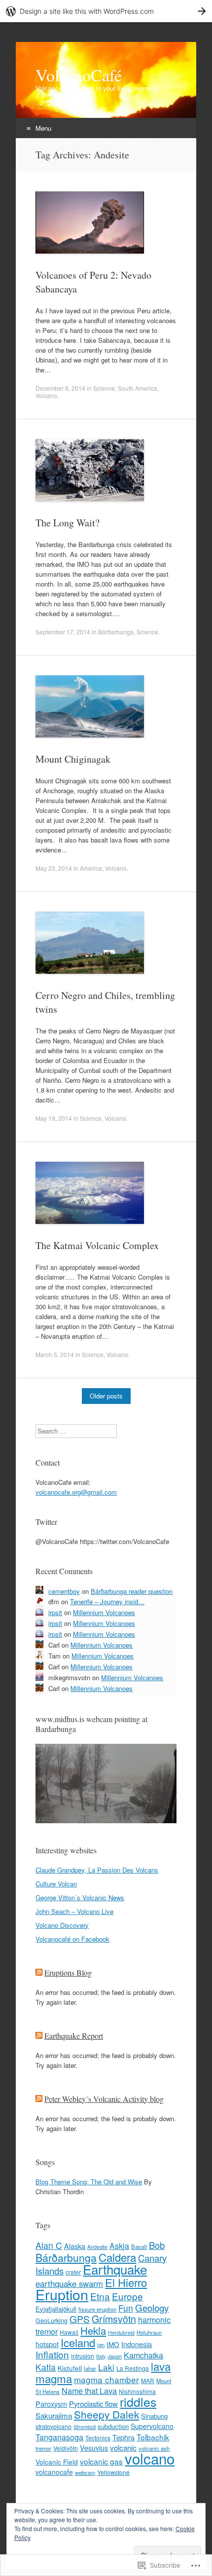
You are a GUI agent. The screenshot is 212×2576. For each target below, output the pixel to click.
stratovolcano (53, 2427)
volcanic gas (101, 2461)
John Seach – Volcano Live (74, 1911)
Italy (101, 2356)
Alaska (75, 2246)
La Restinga (133, 2368)
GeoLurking (52, 2320)
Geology (152, 2307)
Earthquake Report (74, 2036)
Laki (106, 2367)
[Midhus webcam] (106, 1821)
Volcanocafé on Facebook (72, 1939)
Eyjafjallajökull (56, 2309)
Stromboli (85, 2427)
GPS (80, 2319)
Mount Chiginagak (73, 759)
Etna (100, 2296)
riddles (138, 2401)
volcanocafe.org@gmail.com (76, 1492)
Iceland (78, 2342)
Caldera (117, 2257)
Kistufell (70, 2368)
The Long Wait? (68, 523)
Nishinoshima (137, 2391)
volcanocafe (54, 2472)
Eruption (62, 2294)
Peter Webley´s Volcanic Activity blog (104, 2099)
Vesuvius (94, 2448)
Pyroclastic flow (93, 2404)
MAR (148, 2380)
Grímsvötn (114, 2319)
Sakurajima (54, 2415)
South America (138, 388)
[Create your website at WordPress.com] (106, 11)
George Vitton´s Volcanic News (80, 1897)
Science (104, 388)
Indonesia (137, 2344)
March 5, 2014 (55, 1354)
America (91, 868)
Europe (127, 2296)
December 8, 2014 (60, 388)
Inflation (52, 2354)
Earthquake (115, 2269)
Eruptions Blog (68, 1972)
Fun (126, 2308)
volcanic (123, 2447)
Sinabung (154, 2416)
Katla (46, 2367)
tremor (43, 2448)
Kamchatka (143, 2355)
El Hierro (126, 2282)
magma (54, 2378)
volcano (150, 2458)
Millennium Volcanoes (104, 1612)
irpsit (55, 1612)
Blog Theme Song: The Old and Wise (89, 2182)
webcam (85, 2472)
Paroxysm (51, 2404)
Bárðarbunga (116, 632)
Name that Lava (89, 2391)
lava (161, 2366)
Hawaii (69, 2332)
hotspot (47, 2344)
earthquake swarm (69, 2283)
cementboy (64, 1591)
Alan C (49, 2245)
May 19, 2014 (54, 1118)
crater (73, 2272)
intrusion (83, 2356)
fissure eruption (97, 2309)
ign (101, 2345)
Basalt (139, 2246)
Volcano (46, 395)
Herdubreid (121, 2333)
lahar (90, 2368)
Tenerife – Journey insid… (107, 1601)
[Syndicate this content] (39, 1972)
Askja (119, 2245)
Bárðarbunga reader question (132, 1591)
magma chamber (106, 2379)
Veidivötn (66, 2448)
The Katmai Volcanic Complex (97, 1245)
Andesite (97, 2247)
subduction (113, 2426)
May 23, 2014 (54, 868)
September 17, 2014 (63, 632)
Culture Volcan (56, 1884)
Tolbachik (153, 2437)
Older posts (106, 1396)
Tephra (124, 2437)
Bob (157, 2245)
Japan (115, 2356)
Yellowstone (113, 2472)
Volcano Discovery (62, 1925)
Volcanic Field (57, 2462)
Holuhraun (149, 2332)
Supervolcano (152, 2426)
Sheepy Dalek (106, 2414)
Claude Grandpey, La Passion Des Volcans (97, 1870)
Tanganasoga (59, 2437)
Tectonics (98, 2438)
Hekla (93, 2330)
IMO (113, 2344)
